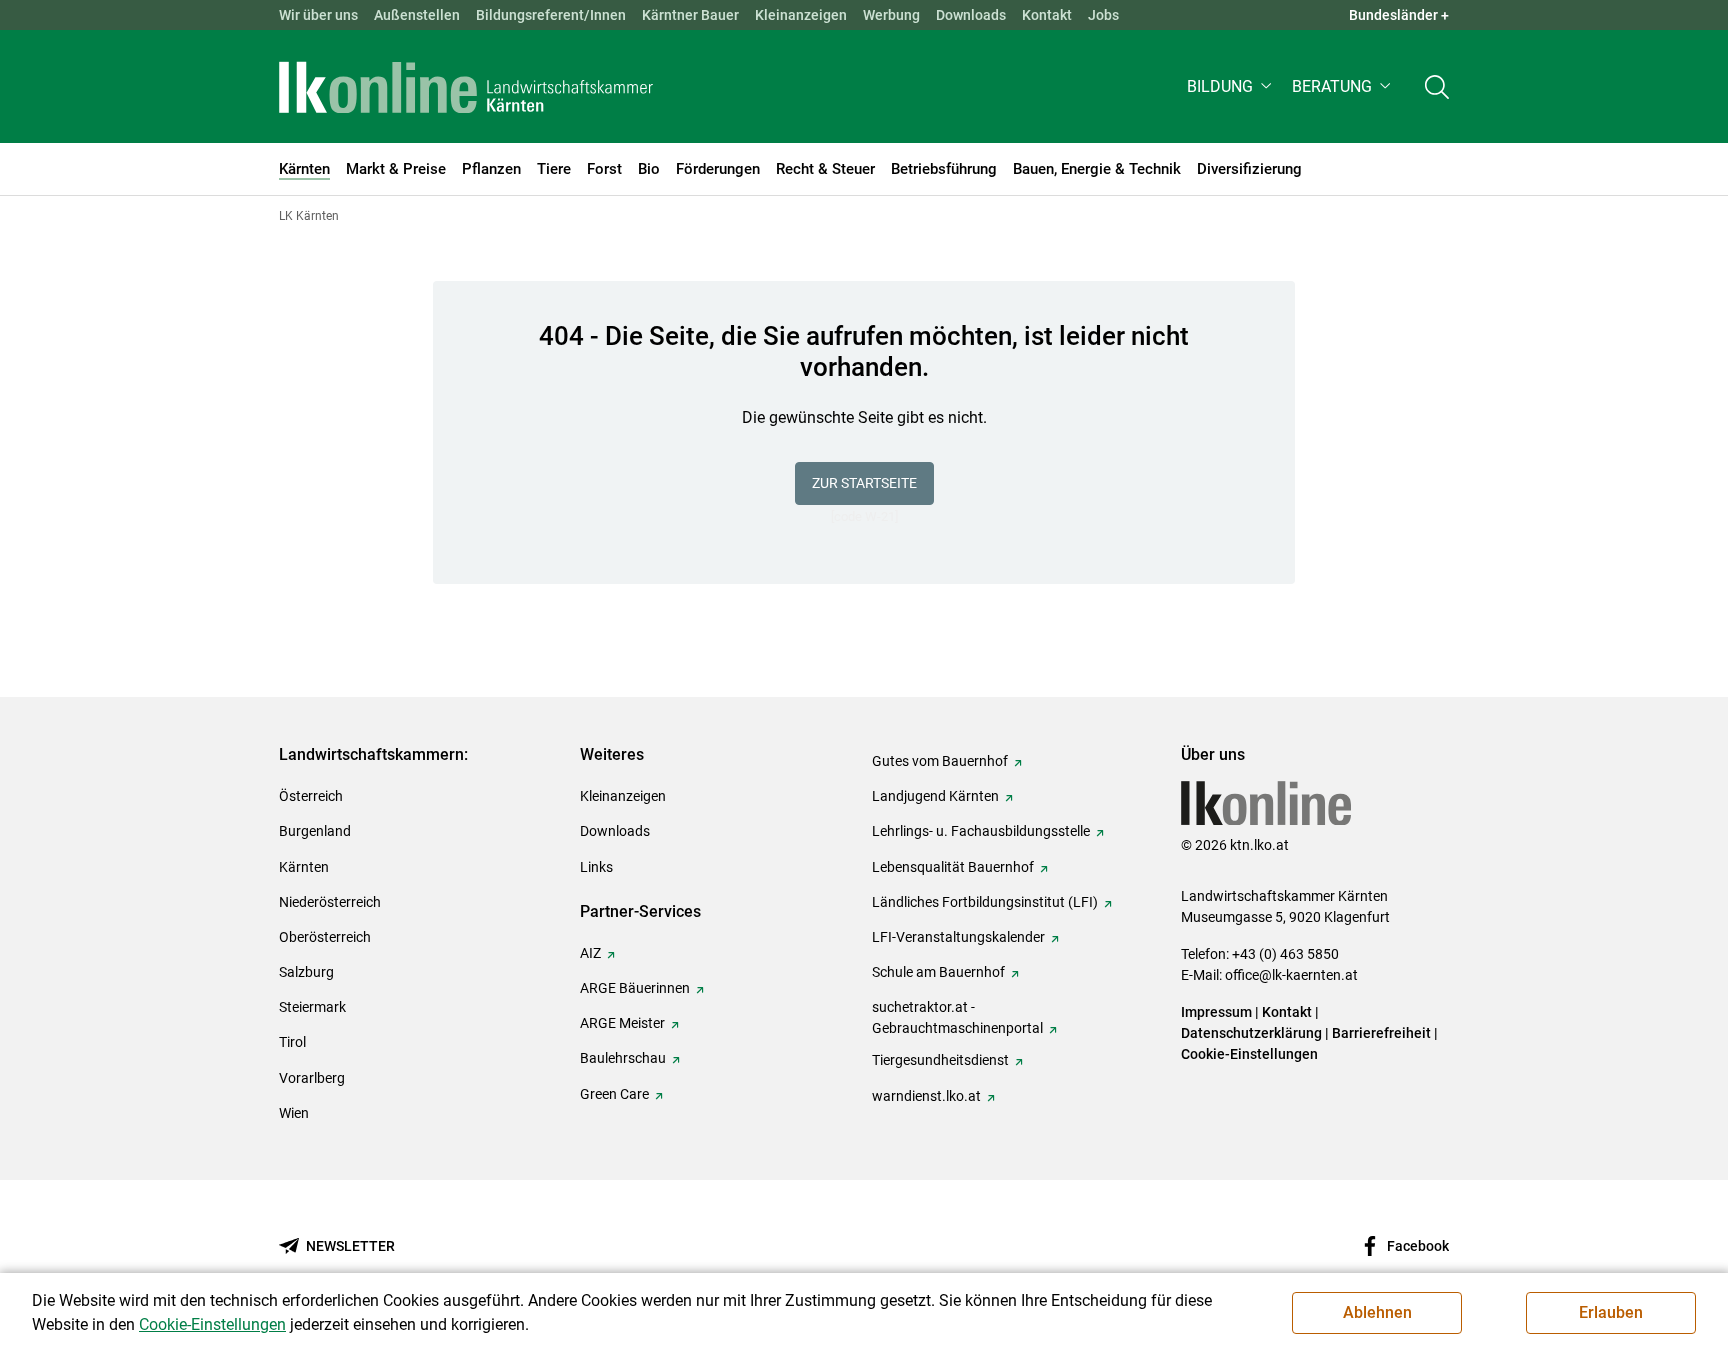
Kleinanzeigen (801, 15)
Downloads (971, 15)
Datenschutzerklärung (1251, 1033)
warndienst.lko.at (926, 1096)
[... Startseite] (466, 87)
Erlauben (1611, 1312)
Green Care (614, 1094)
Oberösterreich (325, 937)
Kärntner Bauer (690, 15)
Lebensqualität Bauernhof (953, 867)
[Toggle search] (1437, 86)
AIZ (590, 953)
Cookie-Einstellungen (1249, 1054)
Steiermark (312, 1007)
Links (596, 867)
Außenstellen (417, 15)
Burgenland (315, 831)
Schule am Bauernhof (938, 972)
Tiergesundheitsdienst (940, 1060)
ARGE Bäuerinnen (635, 988)
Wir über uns (318, 15)
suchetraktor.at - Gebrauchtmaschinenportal (957, 1017)
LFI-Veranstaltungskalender (958, 937)
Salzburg (306, 972)
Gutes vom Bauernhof (940, 761)
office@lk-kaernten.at (1291, 975)
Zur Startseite (864, 483)
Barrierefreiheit (1381, 1033)
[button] (1231, 86)
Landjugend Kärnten (935, 796)
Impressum (1216, 1012)
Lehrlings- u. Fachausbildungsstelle (981, 831)
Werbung (891, 15)
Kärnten (304, 867)
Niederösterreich (330, 902)
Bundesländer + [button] (1399, 15)
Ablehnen (1377, 1312)
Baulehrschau (623, 1058)
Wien (294, 1113)
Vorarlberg (312, 1078)
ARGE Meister (622, 1023)
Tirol (292, 1042)
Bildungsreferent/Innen (551, 15)
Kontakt (1047, 15)
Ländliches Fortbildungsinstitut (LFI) (985, 902)
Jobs (1103, 15)
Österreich (311, 796)
